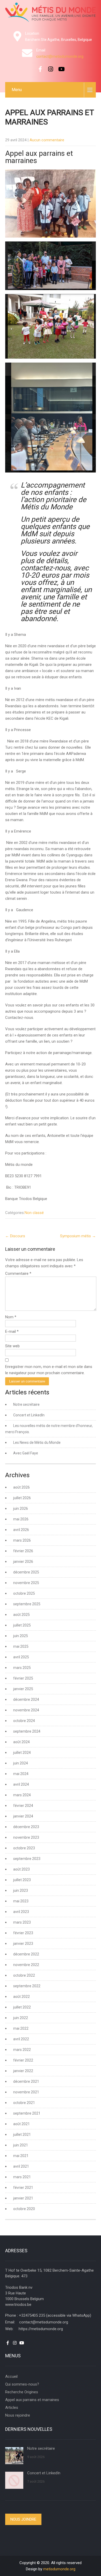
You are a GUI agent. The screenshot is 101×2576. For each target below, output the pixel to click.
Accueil (11, 2376)
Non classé (34, 1213)
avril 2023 (21, 1912)
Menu (17, 90)
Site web (12, 1346)
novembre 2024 (26, 1710)
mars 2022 (22, 2050)
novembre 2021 (26, 2092)
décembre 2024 (26, 1699)
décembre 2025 (26, 1572)
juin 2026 (21, 1508)
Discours (15, 1236)
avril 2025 (21, 1657)
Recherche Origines (22, 2392)
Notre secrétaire (26, 1404)
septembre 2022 (27, 1986)
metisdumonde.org (59, 2569)
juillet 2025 (22, 1625)
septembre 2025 (27, 1604)
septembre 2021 (27, 2113)
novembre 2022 (26, 1965)
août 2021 (21, 2124)
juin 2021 (21, 2145)
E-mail (12, 1331)
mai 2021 (21, 2156)
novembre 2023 (26, 1837)
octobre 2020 (24, 2209)
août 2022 (21, 1997)
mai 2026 (21, 1519)
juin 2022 (21, 2018)
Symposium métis (78, 1236)
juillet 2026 (22, 1498)
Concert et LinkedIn (29, 1415)
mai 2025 (21, 1646)
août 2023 (21, 1869)
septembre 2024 (27, 1731)
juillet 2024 (22, 1753)
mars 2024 (22, 1795)
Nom (11, 1317)
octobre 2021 (24, 2103)
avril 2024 (21, 1784)
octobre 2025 (24, 1593)
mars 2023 (22, 1922)
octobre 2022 (24, 1975)
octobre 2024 (24, 1721)
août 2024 (21, 1742)
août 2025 (21, 1615)
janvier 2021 (23, 2198)
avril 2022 (21, 2039)
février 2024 (23, 1806)
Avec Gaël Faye (26, 1453)
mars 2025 (22, 1668)
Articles (12, 2408)
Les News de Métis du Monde (37, 1442)
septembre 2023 (27, 1859)
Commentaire (18, 1274)
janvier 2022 (23, 2071)
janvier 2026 (23, 1562)
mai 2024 (21, 1774)
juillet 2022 (22, 2007)
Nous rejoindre (18, 2415)
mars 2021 (22, 2177)
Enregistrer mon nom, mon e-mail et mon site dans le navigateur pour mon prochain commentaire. (49, 1370)
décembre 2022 (26, 1954)
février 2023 (23, 1933)
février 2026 (23, 1551)
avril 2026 (21, 1530)
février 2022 (23, 2060)
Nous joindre (23, 2519)
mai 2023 (21, 1901)
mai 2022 (21, 2028)
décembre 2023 (26, 1827)
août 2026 (21, 1487)
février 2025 (23, 1678)
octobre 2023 (24, 1848)
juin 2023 (21, 1890)
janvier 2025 (23, 1689)
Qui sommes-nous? (22, 2384)
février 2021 (23, 2188)
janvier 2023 (23, 1944)
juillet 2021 (22, 2135)
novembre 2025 (26, 1583)
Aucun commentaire (47, 140)
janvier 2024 (23, 1816)
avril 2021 (21, 2166)
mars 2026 (22, 1540)
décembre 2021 (26, 2081)
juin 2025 (21, 1636)
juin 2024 (21, 1763)
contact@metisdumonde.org (60, 56)
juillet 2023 (22, 1880)
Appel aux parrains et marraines (32, 2400)
